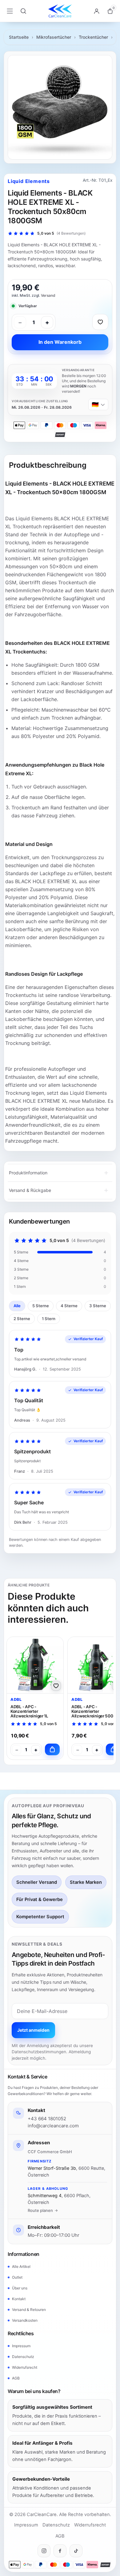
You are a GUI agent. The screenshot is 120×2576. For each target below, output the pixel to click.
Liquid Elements (29, 181)
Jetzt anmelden (33, 2030)
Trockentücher (93, 37)
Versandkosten (25, 2320)
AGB (16, 2378)
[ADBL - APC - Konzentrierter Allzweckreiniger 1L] (35, 1665)
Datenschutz (23, 2357)
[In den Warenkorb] (52, 1749)
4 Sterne (69, 1306)
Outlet (17, 2277)
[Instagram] (44, 2551)
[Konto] (97, 11)
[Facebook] (60, 2551)
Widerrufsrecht (25, 2367)
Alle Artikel (21, 2266)
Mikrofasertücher (54, 37)
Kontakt (19, 2299)
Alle (17, 1306)
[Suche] (23, 11)
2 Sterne (22, 1319)
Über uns (20, 2288)
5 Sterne (41, 1306)
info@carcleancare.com (53, 2126)
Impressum (21, 2346)
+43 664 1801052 (47, 2119)
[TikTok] (76, 2551)
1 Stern (49, 1319)
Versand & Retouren (29, 2310)
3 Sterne (98, 1306)
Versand (48, 295)
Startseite (19, 37)
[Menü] (10, 11)
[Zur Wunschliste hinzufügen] (100, 322)
